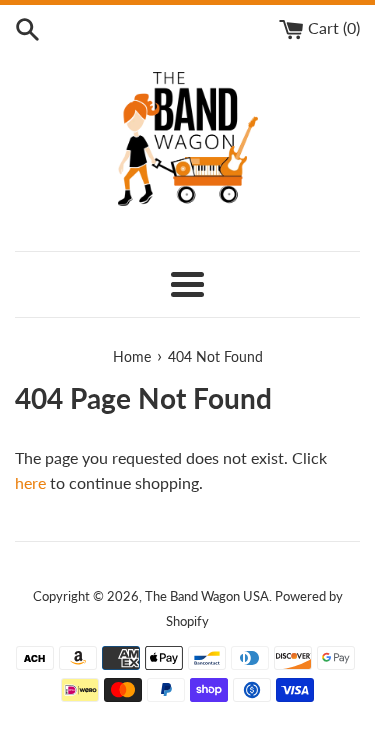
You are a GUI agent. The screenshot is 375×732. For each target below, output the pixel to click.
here (30, 482)
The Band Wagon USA (207, 596)
